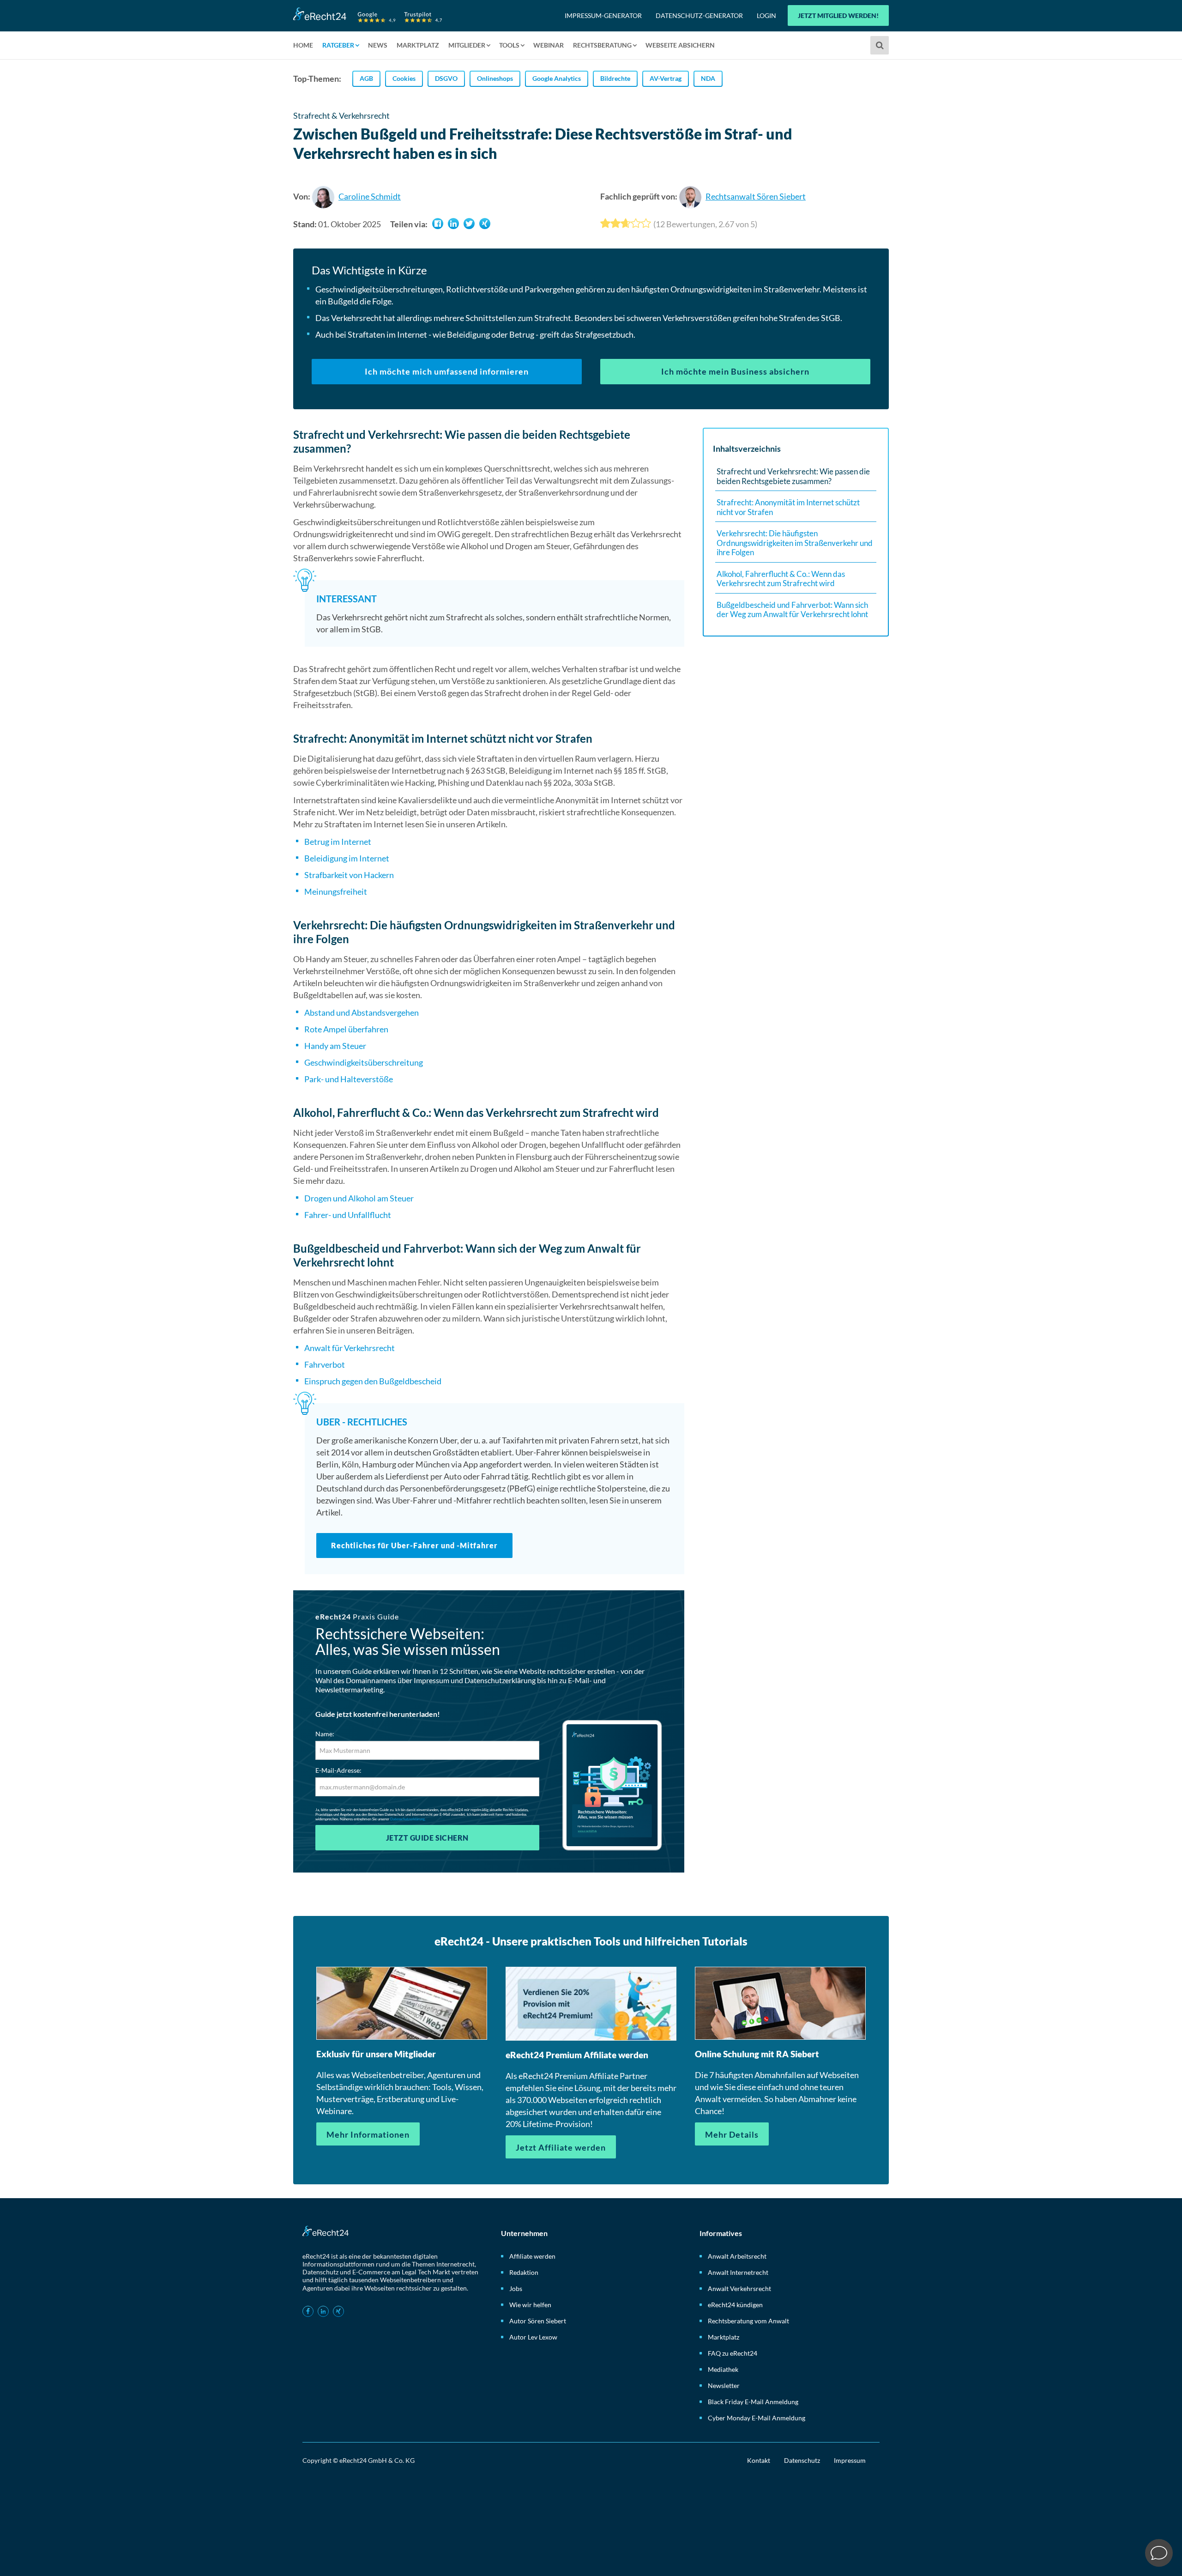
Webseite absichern (680, 45)
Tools (509, 45)
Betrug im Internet (338, 842)
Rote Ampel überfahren (346, 1029)
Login (766, 15)
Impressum (850, 2460)
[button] (438, 224)
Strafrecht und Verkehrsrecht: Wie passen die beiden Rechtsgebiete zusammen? (793, 476)
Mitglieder (467, 45)
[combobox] (881, 45)
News (378, 45)
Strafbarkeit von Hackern (349, 875)
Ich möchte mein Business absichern (735, 371)
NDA (708, 78)
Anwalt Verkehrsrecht (739, 2288)
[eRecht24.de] (368, 15)
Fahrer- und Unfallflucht (348, 1215)
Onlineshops (495, 78)
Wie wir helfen (530, 2305)
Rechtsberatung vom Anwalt (748, 2321)
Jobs (516, 2288)
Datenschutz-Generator (699, 15)
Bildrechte (615, 78)
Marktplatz (418, 45)
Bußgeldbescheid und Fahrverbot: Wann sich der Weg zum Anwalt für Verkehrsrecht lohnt (792, 610)
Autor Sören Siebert (538, 2321)
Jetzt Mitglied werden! (838, 15)
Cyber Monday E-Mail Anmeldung (757, 2418)
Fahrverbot (325, 1364)
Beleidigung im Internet (347, 858)
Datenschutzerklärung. (408, 1819)
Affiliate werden (532, 2256)
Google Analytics (557, 78)
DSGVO (446, 78)
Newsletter (724, 2385)
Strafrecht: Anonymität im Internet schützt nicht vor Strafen (788, 507)
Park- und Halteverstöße (349, 1079)
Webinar (549, 45)
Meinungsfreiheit (336, 891)
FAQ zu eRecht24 (733, 2353)
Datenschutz (802, 2460)
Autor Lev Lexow (533, 2337)
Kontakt (759, 2460)
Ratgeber (338, 45)
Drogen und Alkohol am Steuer (359, 1198)
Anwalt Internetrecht (738, 2272)
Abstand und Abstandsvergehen (362, 1012)
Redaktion (524, 2272)
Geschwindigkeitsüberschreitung (364, 1062)
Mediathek (723, 2369)
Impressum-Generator (603, 15)
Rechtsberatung (602, 45)
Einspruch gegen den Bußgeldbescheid (373, 1381)
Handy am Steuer (335, 1046)
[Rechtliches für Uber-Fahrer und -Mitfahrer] (495, 1489)
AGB (366, 78)
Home (303, 45)
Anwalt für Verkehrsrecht (350, 1348)
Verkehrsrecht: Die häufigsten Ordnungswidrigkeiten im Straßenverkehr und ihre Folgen (795, 543)
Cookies (404, 78)
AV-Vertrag (666, 78)
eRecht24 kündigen (735, 2305)
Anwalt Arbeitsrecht (737, 2256)
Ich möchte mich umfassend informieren (447, 371)
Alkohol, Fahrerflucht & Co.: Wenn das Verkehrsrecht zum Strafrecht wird (781, 579)
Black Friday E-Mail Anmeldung (753, 2402)
